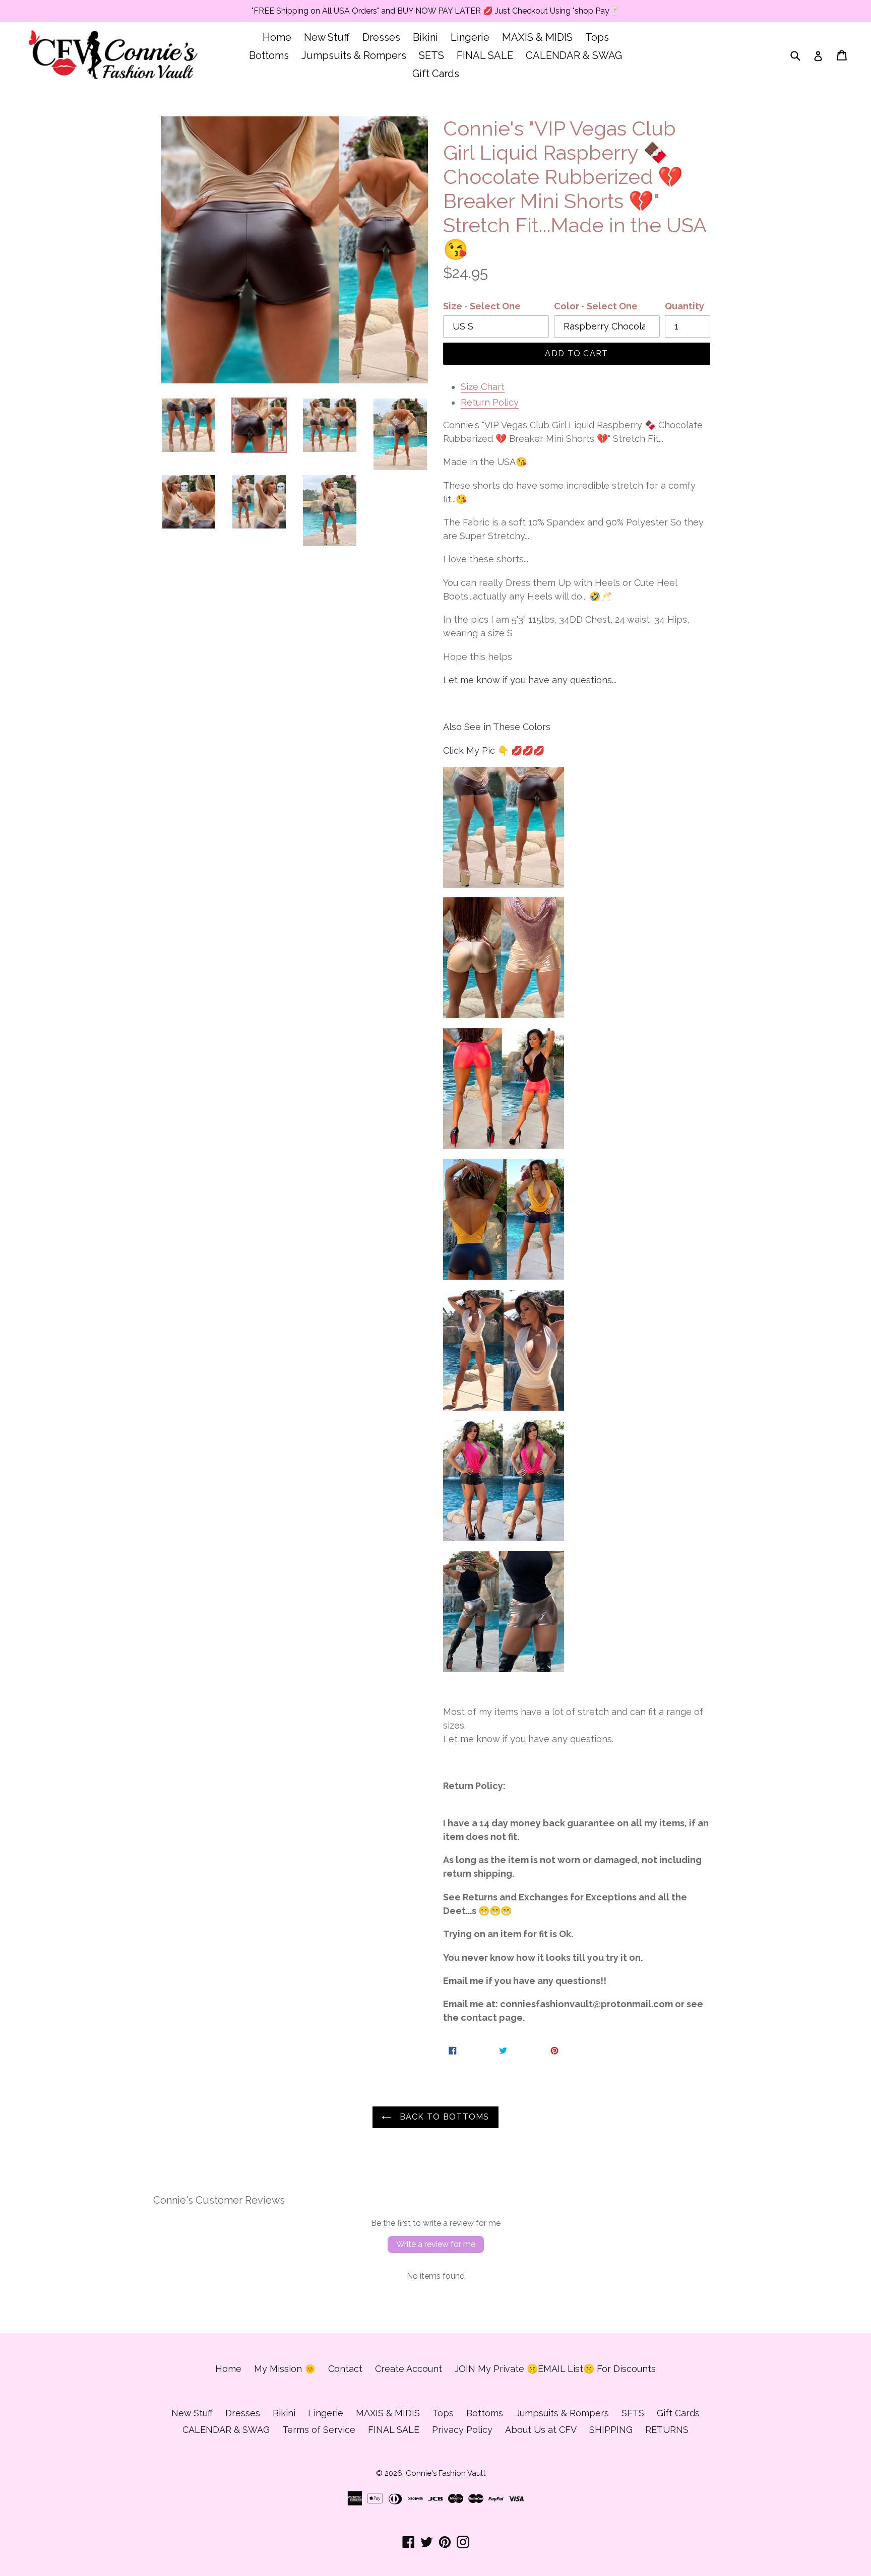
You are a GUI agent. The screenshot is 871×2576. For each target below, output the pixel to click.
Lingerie (470, 37)
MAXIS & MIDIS (537, 37)
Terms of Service (319, 2430)
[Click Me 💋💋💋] (504, 827)
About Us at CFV (541, 2430)
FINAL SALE (485, 55)
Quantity (685, 306)
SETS (431, 55)
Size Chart (483, 387)
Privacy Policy (462, 2430)
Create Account (409, 2369)
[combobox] (802, 55)
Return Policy (490, 402)
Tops (597, 37)
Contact (345, 2369)
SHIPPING (611, 2430)
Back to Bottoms (443, 2117)
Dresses (381, 37)
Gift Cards (436, 74)
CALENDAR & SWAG (574, 55)
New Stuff (327, 37)
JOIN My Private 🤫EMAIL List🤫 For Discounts (555, 2369)
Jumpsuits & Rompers (354, 55)
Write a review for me (436, 2244)
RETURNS (667, 2430)
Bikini (425, 37)
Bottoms (269, 55)
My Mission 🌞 (285, 2369)
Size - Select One (482, 306)
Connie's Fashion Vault (446, 2473)
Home (277, 37)
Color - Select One (596, 306)
